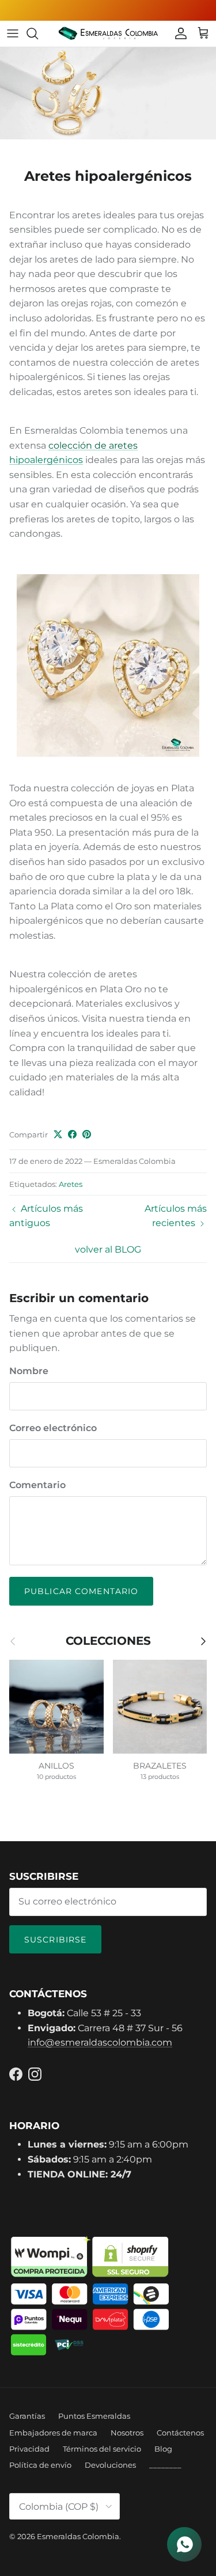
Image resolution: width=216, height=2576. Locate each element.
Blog (163, 2449)
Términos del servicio (102, 2449)
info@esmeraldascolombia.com (100, 2042)
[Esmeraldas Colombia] (108, 34)
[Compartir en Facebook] (72, 1134)
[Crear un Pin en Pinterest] (87, 1134)
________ (165, 2465)
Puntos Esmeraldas (94, 2416)
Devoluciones (110, 2465)
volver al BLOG (108, 1249)
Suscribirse (55, 1940)
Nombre (29, 1371)
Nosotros (127, 2433)
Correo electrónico (53, 1428)
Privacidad (29, 2449)
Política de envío (40, 2465)
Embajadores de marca (53, 2433)
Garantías (27, 2416)
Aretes (71, 1184)
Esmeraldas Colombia (78, 2536)
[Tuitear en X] (58, 1134)
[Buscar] (38, 33)
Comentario (37, 1485)
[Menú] (13, 33)
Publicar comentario (81, 1591)
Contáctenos (180, 2433)
